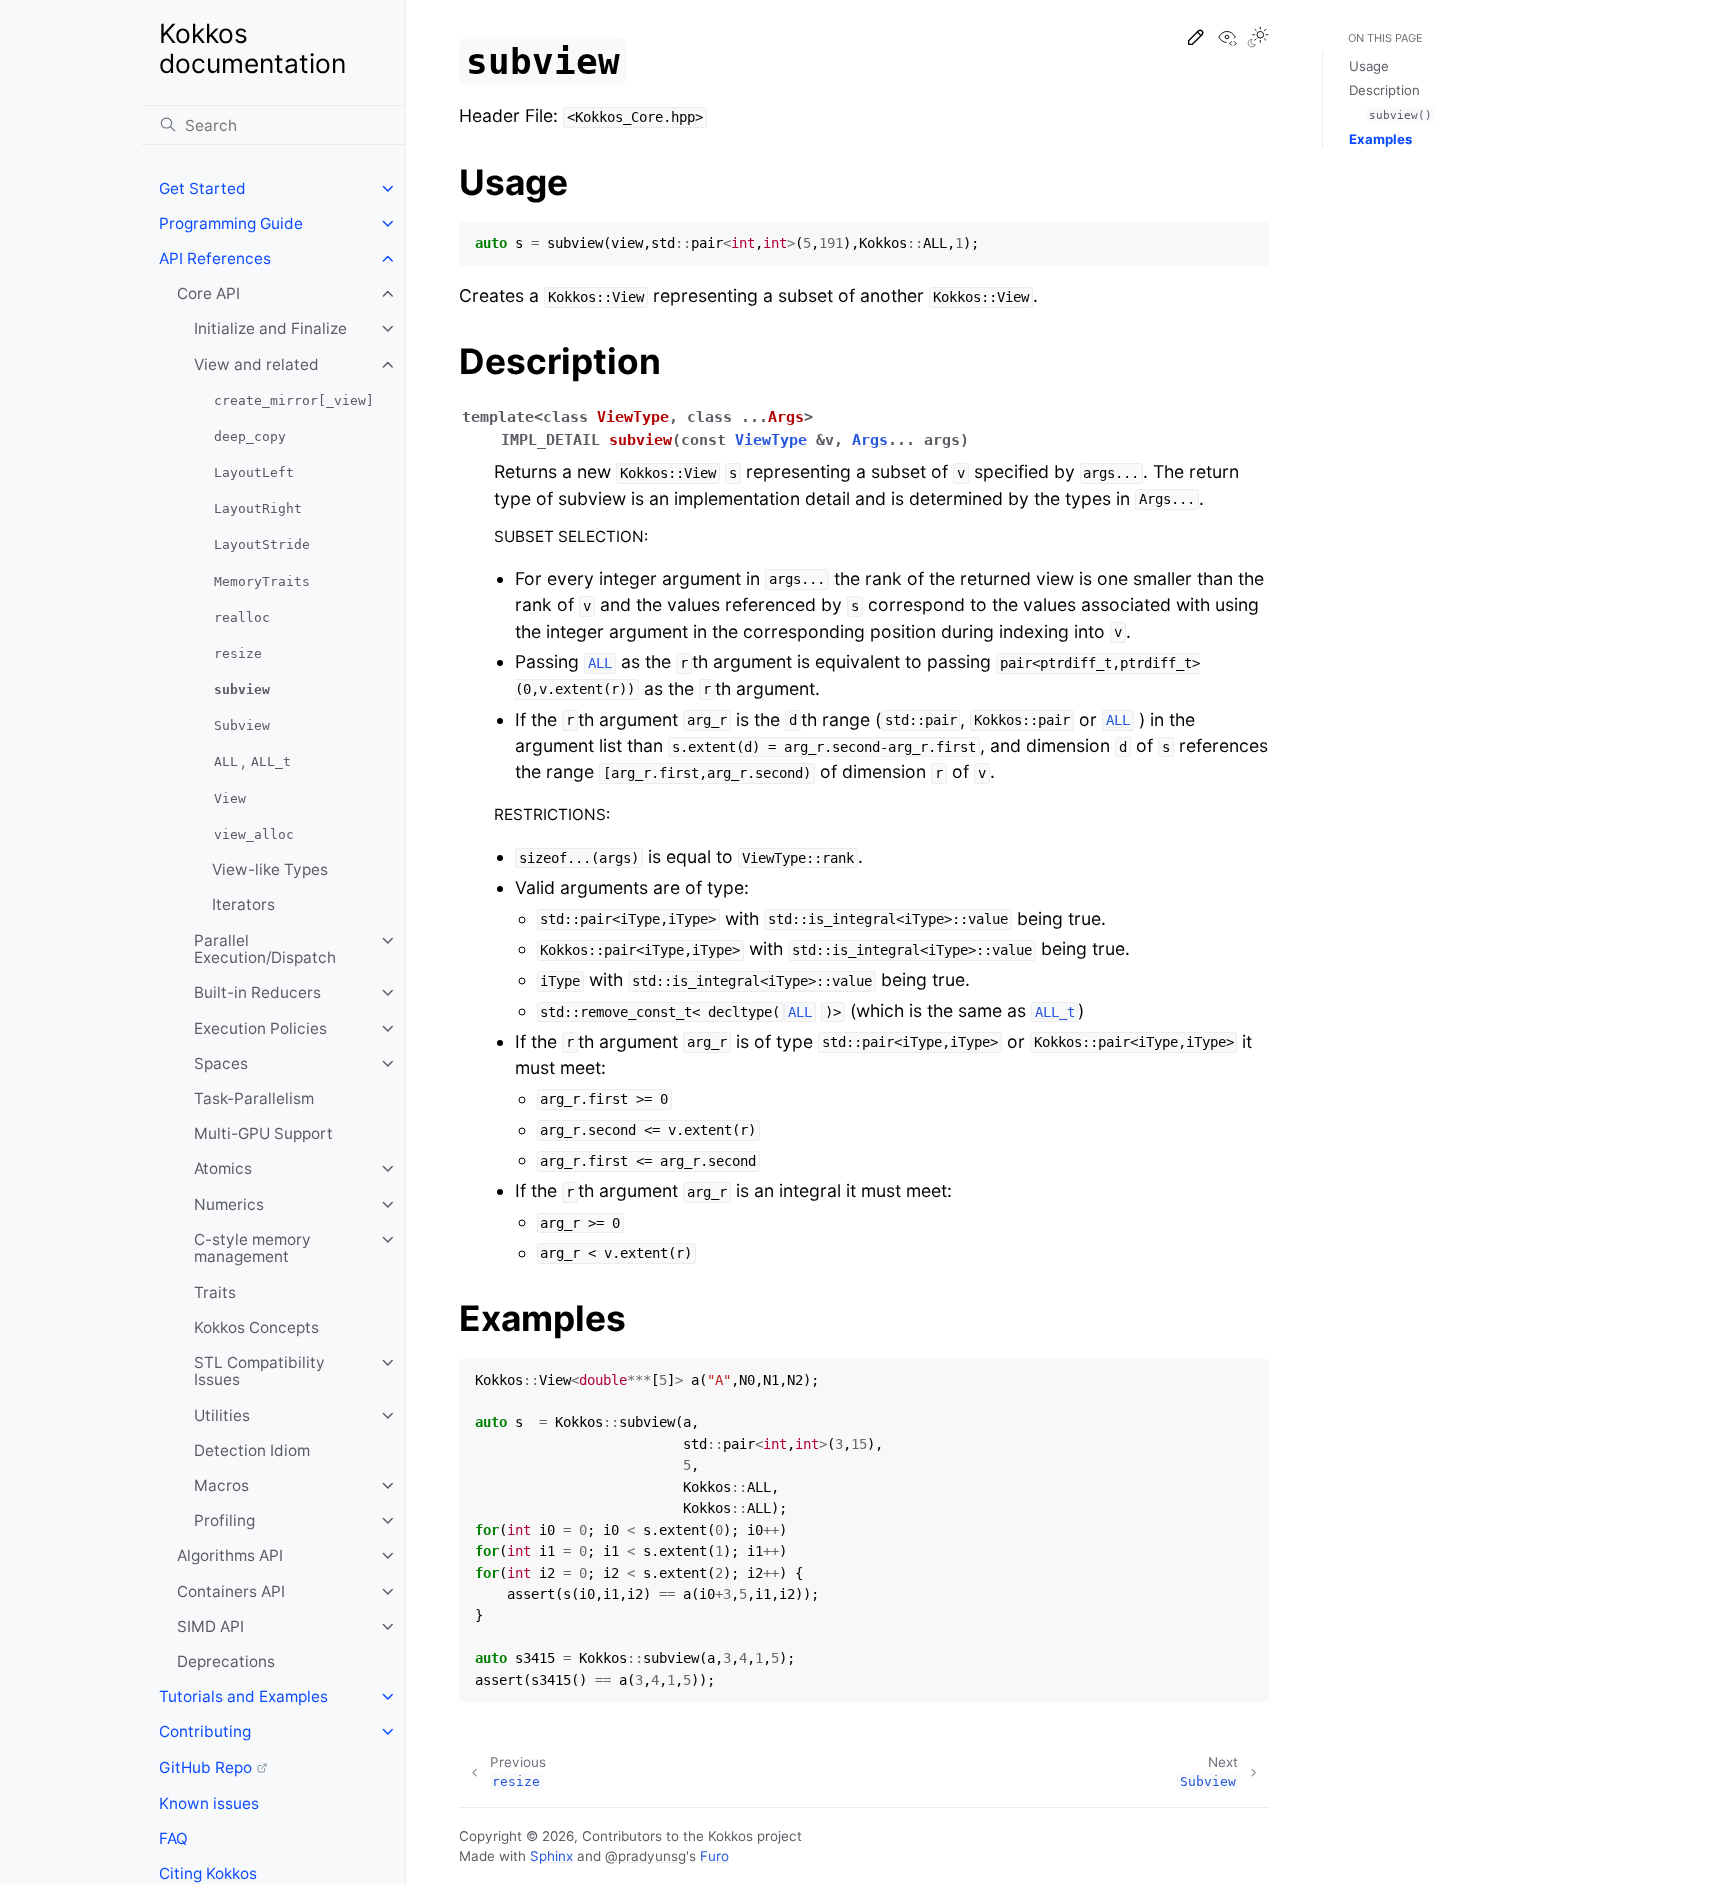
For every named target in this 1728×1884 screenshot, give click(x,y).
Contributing (205, 1731)
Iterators (243, 904)
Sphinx (551, 1856)
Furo (714, 1856)
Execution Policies (260, 1028)
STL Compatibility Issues (259, 1371)
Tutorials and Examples (243, 1696)
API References (215, 258)
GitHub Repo (205, 1767)
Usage (1369, 66)
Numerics (229, 1204)
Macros (221, 1485)
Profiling (224, 1520)
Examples (1380, 139)
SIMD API (210, 1626)
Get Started (202, 188)
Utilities (222, 1415)
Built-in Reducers (257, 992)
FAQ (173, 1838)
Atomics (223, 1168)
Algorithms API (230, 1555)
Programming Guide (231, 223)
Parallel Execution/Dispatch (265, 949)
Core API (208, 293)
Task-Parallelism (254, 1098)
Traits (215, 1292)
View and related (256, 364)
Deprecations (226, 1661)
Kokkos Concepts (256, 1327)
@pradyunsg (645, 1856)
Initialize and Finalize (270, 328)
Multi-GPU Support (263, 1133)
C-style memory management (252, 1248)
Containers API (231, 1591)
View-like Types (270, 869)
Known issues (209, 1803)
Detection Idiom (252, 1450)
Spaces (221, 1063)
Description (1384, 90)
